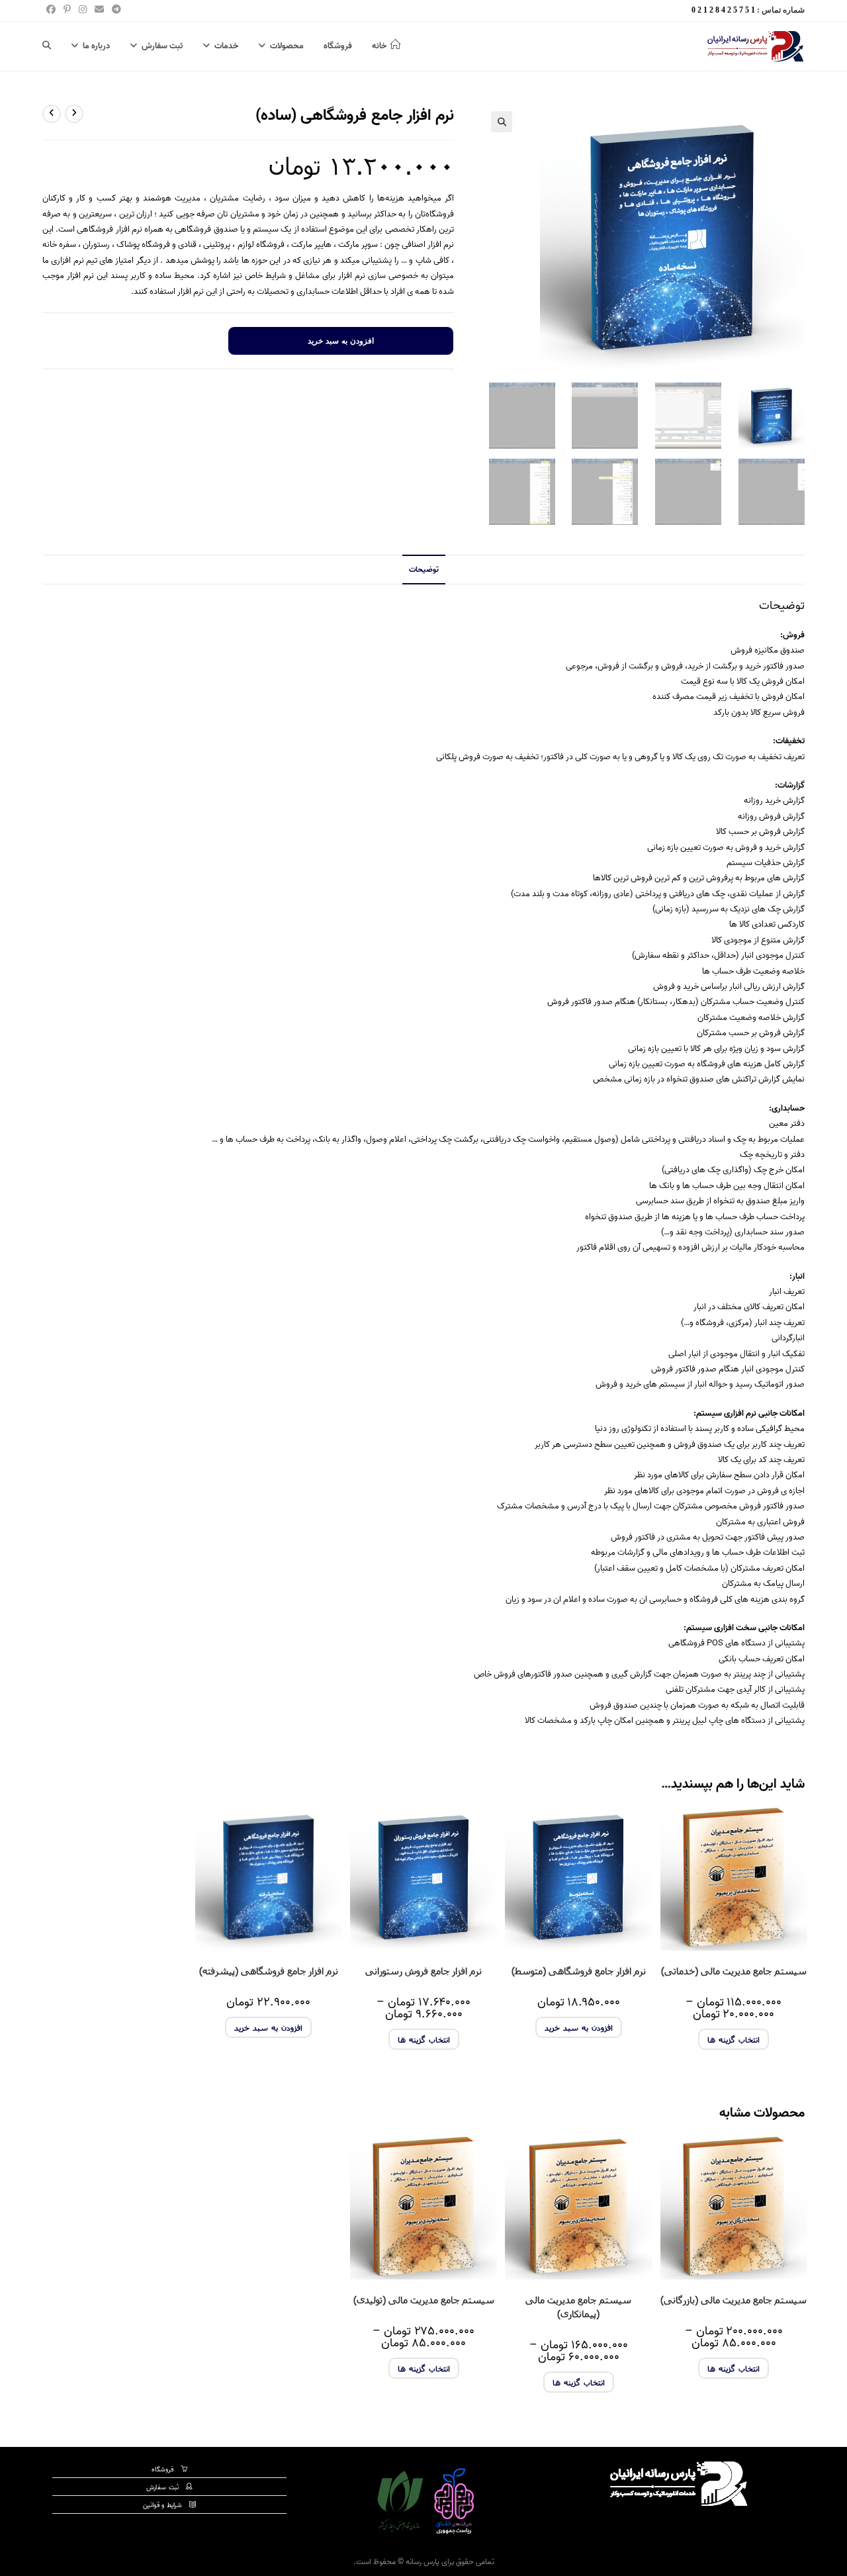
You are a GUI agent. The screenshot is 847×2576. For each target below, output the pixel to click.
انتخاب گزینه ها (734, 2039)
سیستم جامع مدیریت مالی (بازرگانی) (734, 2300)
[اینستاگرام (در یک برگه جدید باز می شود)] (83, 11)
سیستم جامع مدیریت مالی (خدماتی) (734, 1971)
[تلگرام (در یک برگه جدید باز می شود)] (114, 11)
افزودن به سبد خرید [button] (579, 2027)
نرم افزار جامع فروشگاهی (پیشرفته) (269, 1971)
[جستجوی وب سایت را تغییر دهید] (47, 46)
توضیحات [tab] (424, 570)
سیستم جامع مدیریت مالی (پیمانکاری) (578, 2307)
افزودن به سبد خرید (341, 341)
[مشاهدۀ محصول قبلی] (74, 114)
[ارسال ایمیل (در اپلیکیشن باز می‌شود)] (99, 11)
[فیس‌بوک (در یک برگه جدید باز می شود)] (51, 11)
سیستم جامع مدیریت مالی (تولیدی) (424, 2300)
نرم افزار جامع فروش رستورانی (423, 1971)
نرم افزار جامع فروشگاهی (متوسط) (579, 1971)
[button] (502, 122)
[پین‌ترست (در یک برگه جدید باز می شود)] (67, 11)
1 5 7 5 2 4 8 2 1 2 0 (723, 10)
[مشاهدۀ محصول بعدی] (52, 114)
